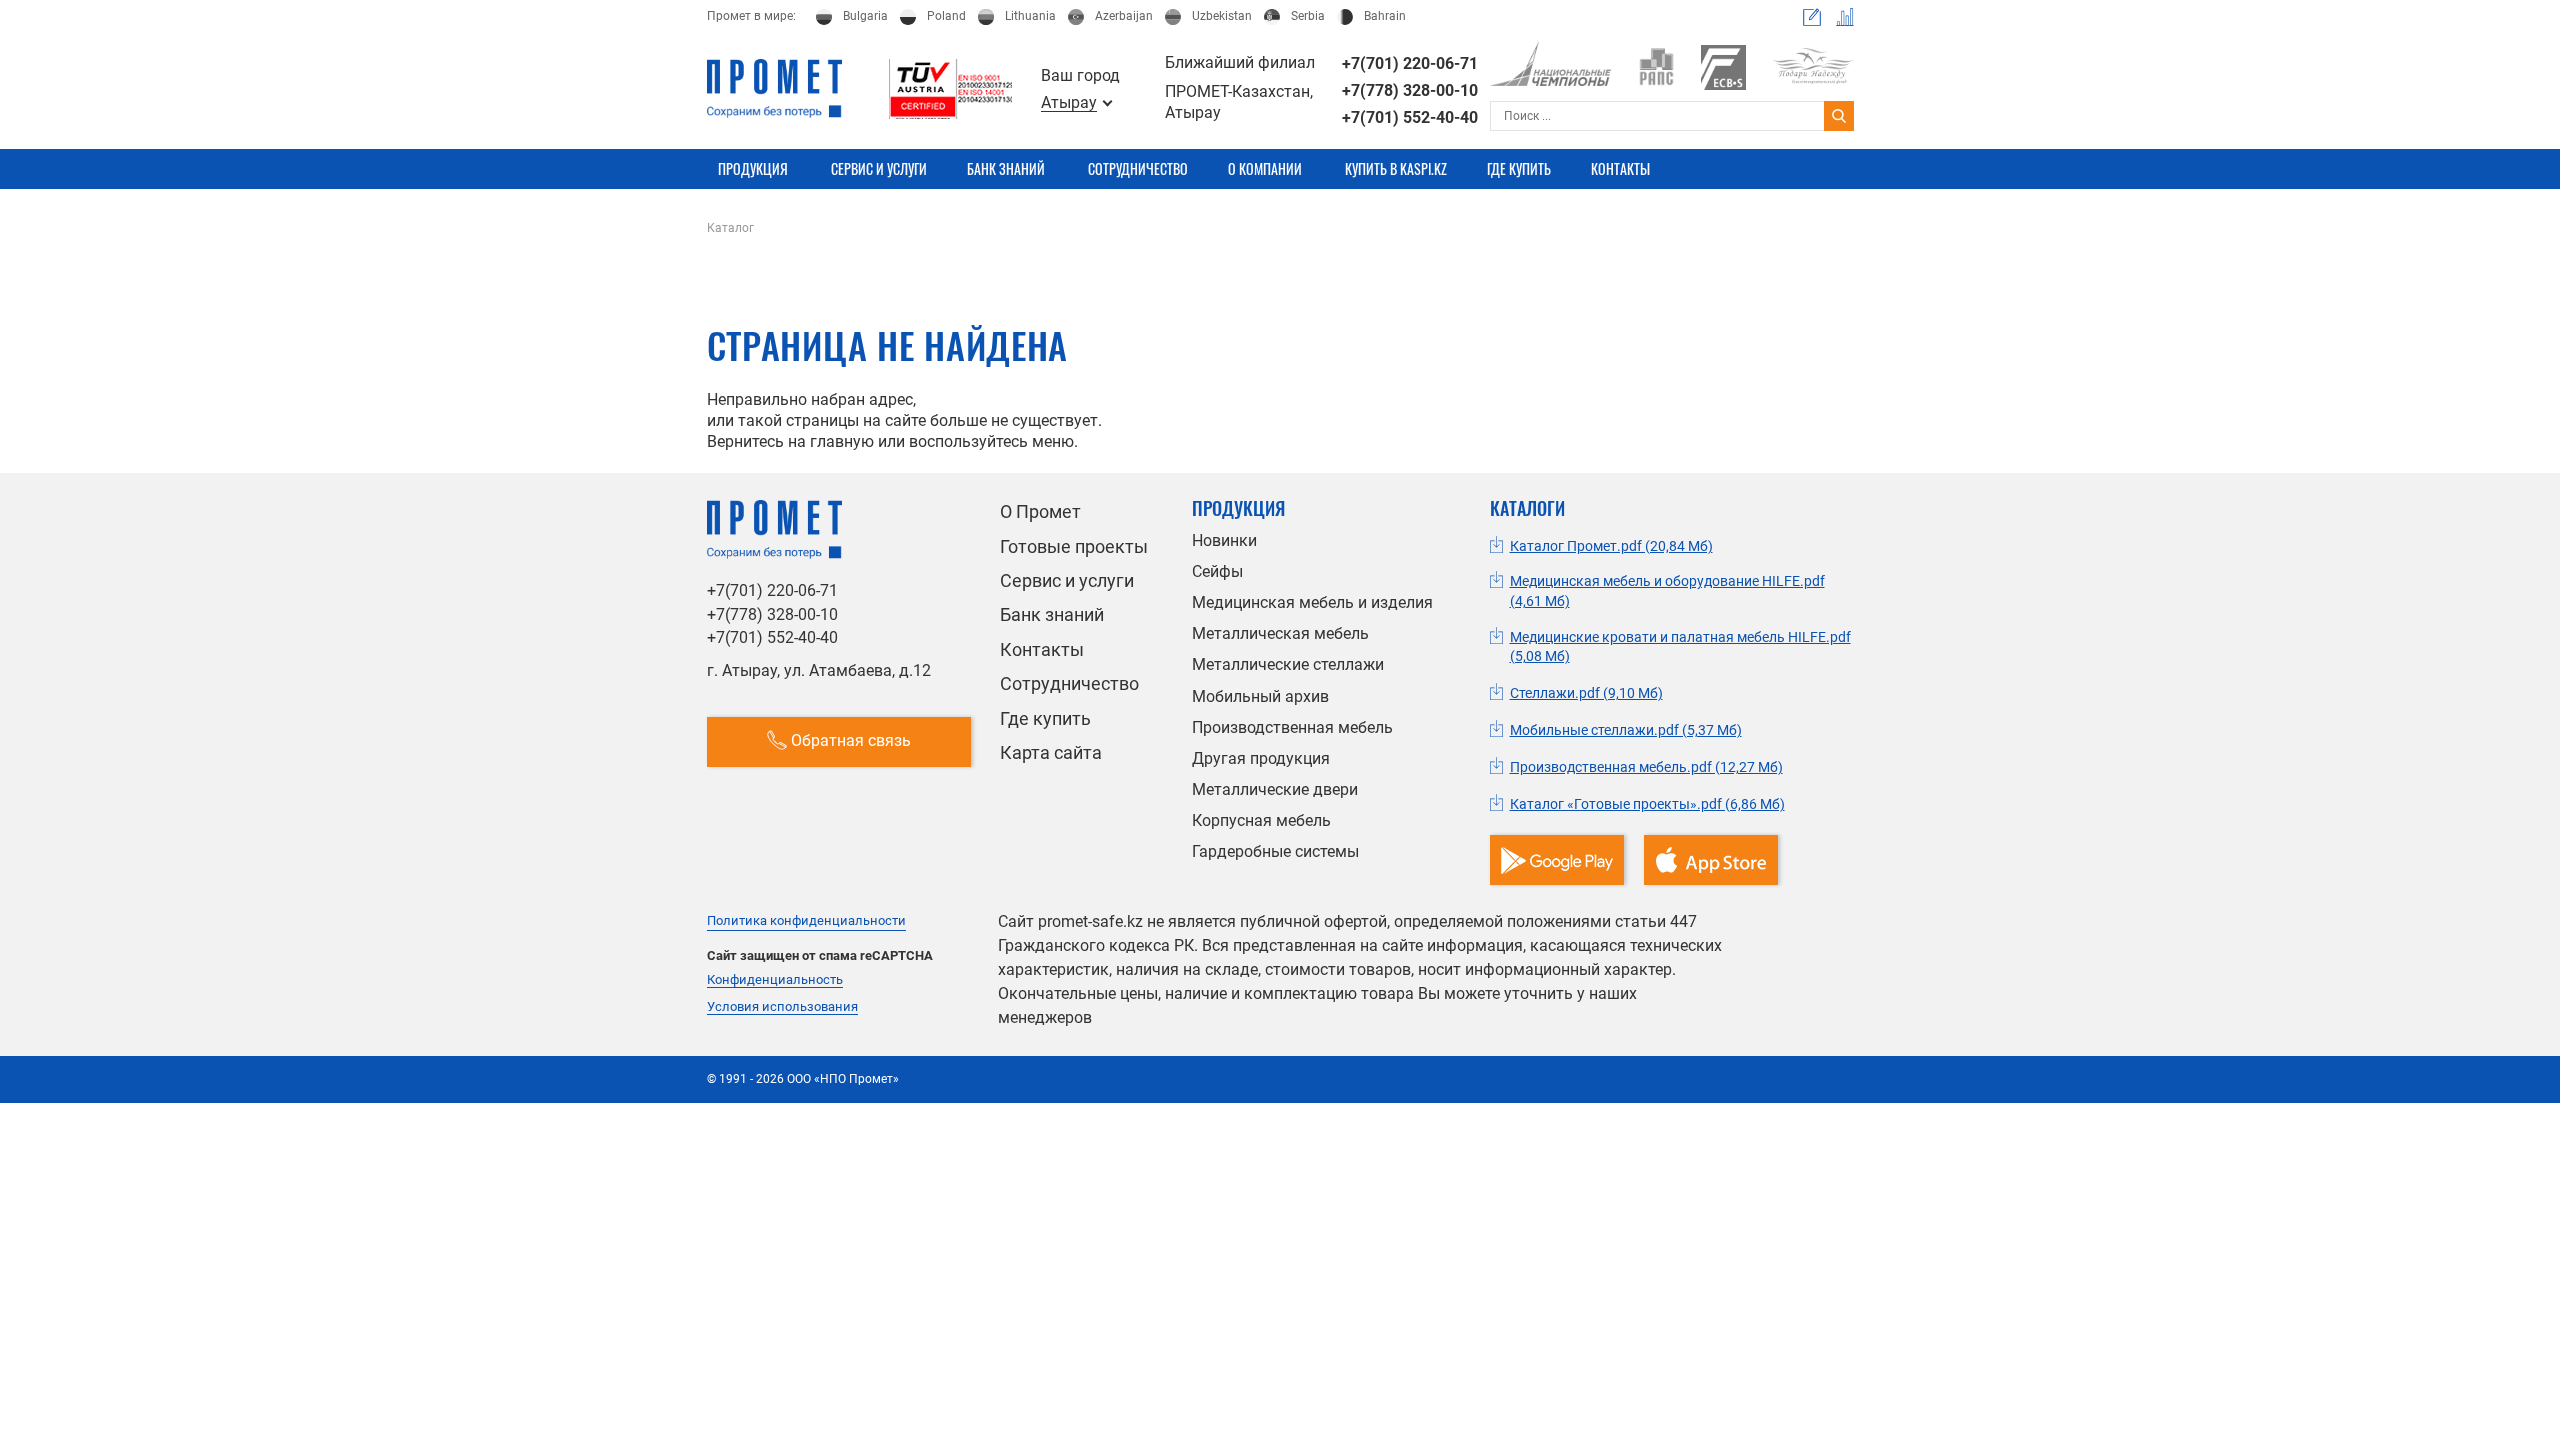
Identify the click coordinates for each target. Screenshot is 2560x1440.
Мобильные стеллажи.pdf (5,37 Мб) (1626, 730)
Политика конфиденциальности (806, 920)
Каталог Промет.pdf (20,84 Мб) (1611, 546)
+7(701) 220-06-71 (1410, 63)
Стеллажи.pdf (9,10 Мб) (1586, 693)
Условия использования (782, 1007)
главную (842, 441)
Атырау (1069, 103)
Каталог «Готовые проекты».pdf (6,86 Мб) (1647, 804)
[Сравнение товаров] (1845, 17)
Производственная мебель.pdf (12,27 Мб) (1646, 767)
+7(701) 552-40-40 (1410, 117)
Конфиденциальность (775, 980)
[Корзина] (1812, 17)
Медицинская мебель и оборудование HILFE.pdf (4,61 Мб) (1667, 591)
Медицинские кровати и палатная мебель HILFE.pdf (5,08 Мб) (1680, 647)
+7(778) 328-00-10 (1410, 90)
